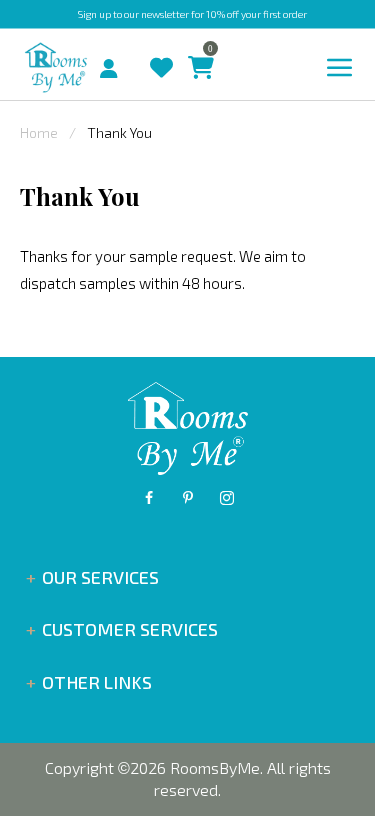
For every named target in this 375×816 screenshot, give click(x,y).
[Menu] (340, 68)
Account (116, 63)
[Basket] (196, 48)
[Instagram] (227, 498)
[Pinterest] (188, 498)
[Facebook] (149, 498)
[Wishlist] (156, 48)
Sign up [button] (94, 14)
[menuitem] (92, 66)
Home (39, 132)
